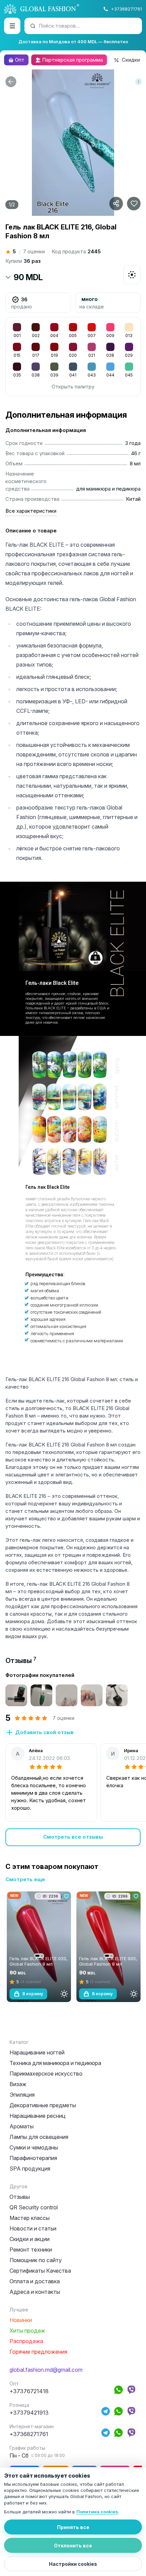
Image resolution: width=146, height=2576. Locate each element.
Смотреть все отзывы (73, 1837)
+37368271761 (126, 9)
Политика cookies (97, 2512)
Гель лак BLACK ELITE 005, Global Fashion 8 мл (108, 1961)
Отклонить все (73, 2546)
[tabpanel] (73, 1759)
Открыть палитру (73, 387)
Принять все (73, 2527)
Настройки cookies (73, 2564)
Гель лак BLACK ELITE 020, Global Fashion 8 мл (39, 1961)
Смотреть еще (25, 1879)
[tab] (21, 1661)
